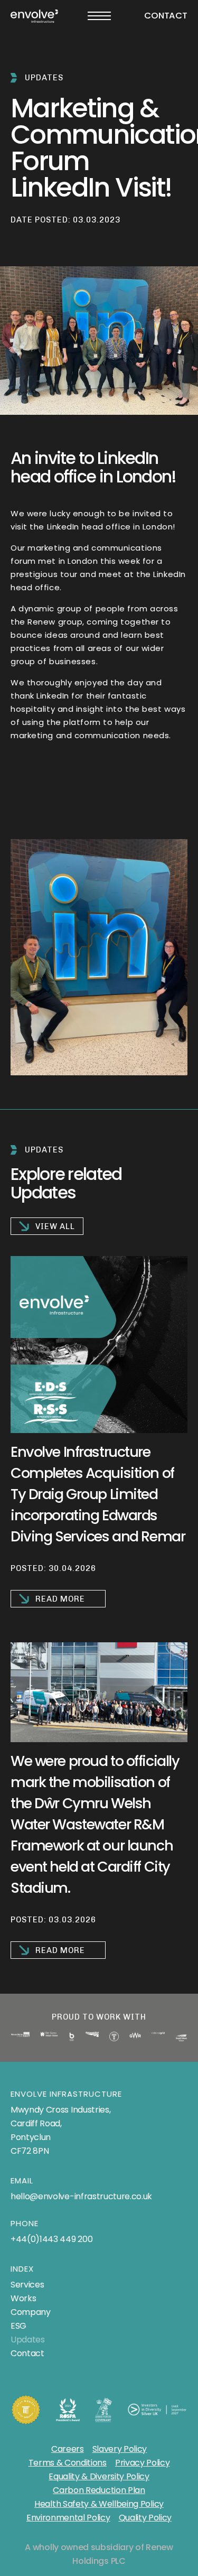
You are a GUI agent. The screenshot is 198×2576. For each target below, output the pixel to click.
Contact (166, 16)
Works (23, 2298)
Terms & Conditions (68, 2463)
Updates (28, 2340)
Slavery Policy (120, 2449)
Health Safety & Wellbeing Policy (99, 2504)
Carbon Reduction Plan (99, 2490)
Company (31, 2312)
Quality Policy (145, 2518)
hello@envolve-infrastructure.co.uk (81, 2196)
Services (27, 2285)
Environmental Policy (68, 2518)
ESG (18, 2326)
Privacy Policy (143, 2463)
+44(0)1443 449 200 (51, 2239)
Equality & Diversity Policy (99, 2476)
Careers (68, 2449)
